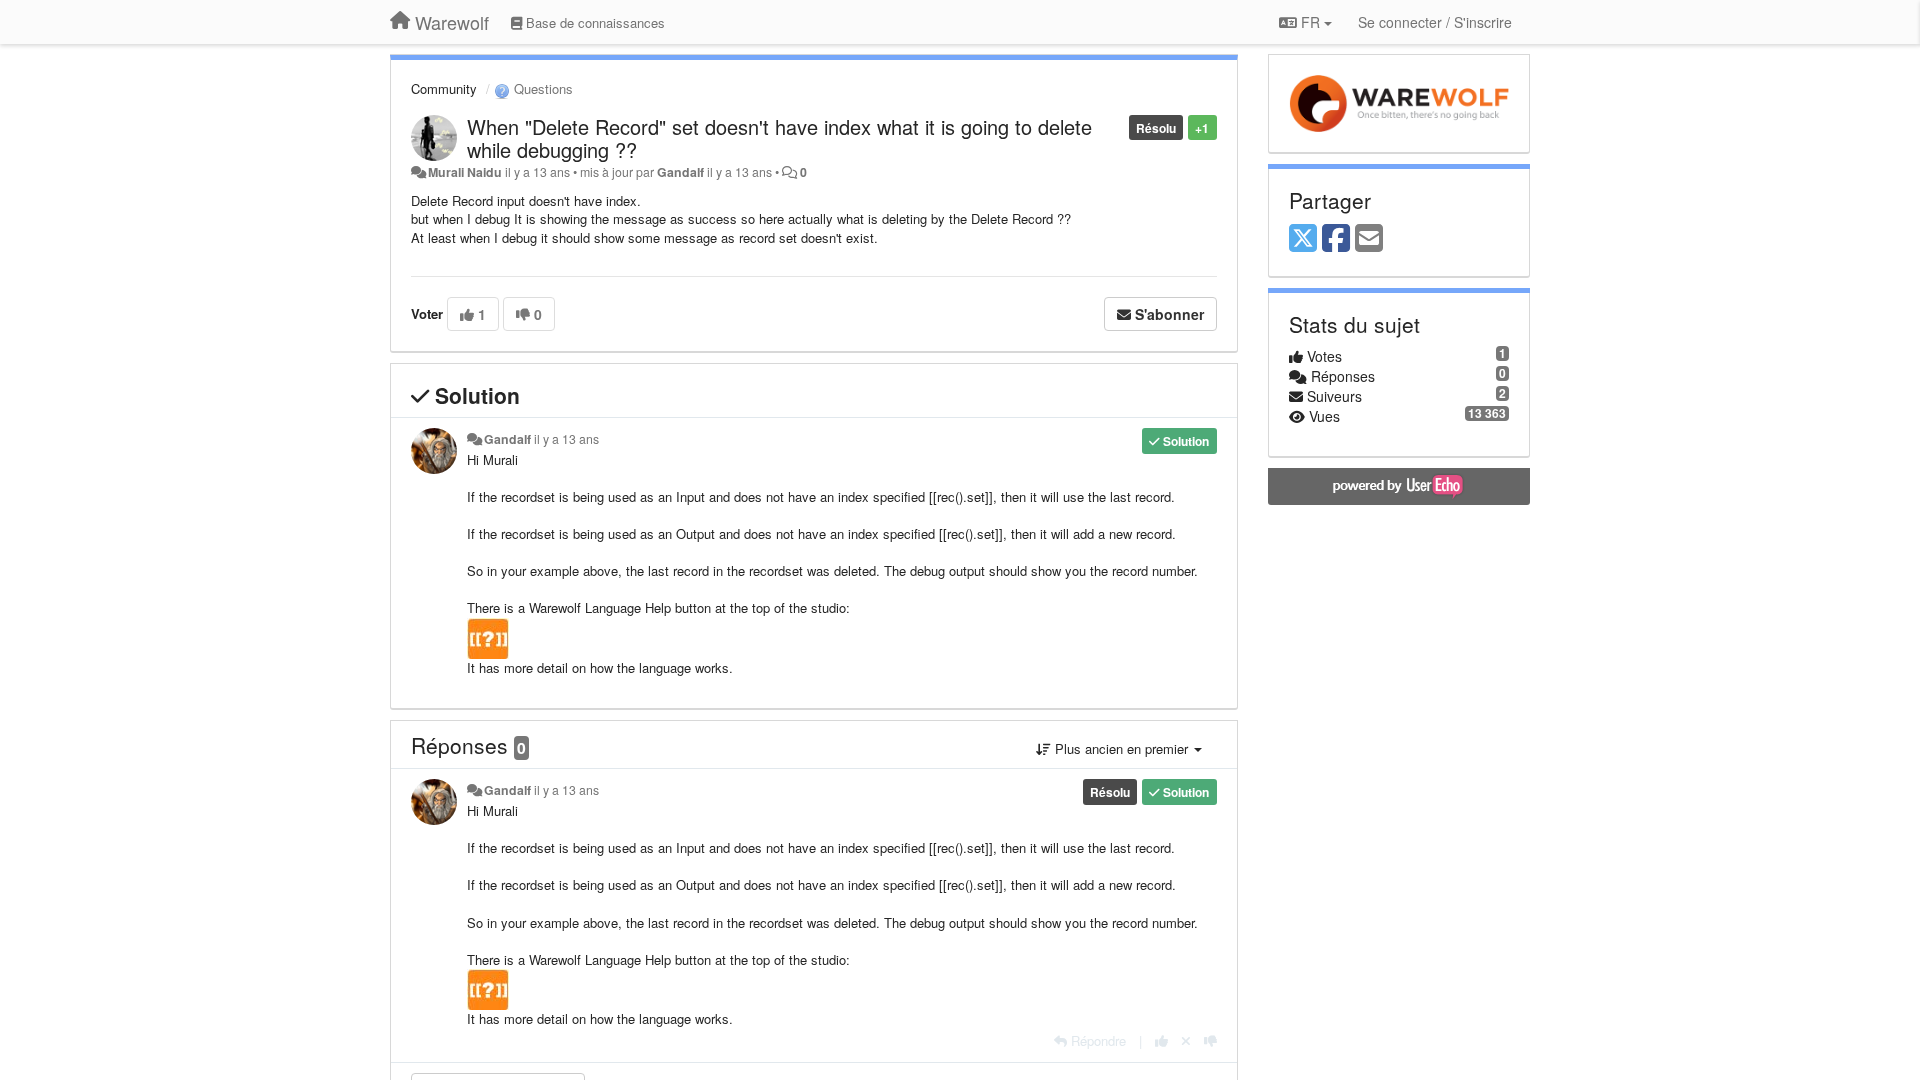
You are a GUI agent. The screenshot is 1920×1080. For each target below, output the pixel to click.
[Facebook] (1336, 239)
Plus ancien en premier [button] (1121, 748)
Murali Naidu (465, 172)
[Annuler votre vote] (1186, 1040)
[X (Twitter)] (1303, 239)
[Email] (1369, 239)
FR (1310, 22)
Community (444, 88)
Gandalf (680, 172)
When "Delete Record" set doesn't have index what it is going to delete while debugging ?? (779, 138)
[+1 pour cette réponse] (1161, 1040)
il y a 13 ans (566, 439)
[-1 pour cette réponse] (1210, 1040)
